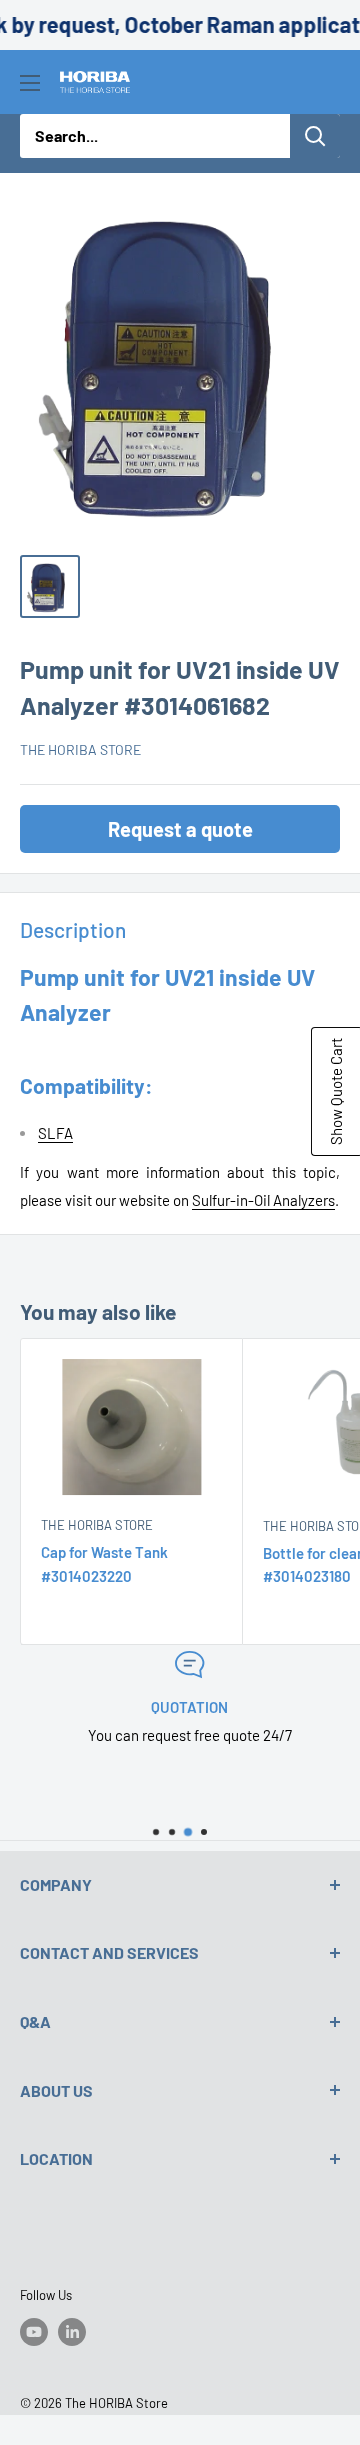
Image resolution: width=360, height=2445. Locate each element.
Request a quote (180, 829)
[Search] (315, 136)
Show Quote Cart (336, 1091)
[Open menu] (30, 83)
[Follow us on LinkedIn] (72, 2332)
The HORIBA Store (80, 749)
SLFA (55, 1133)
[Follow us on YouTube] (34, 2332)
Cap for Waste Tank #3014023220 (104, 1563)
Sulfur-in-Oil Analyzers (263, 1200)
